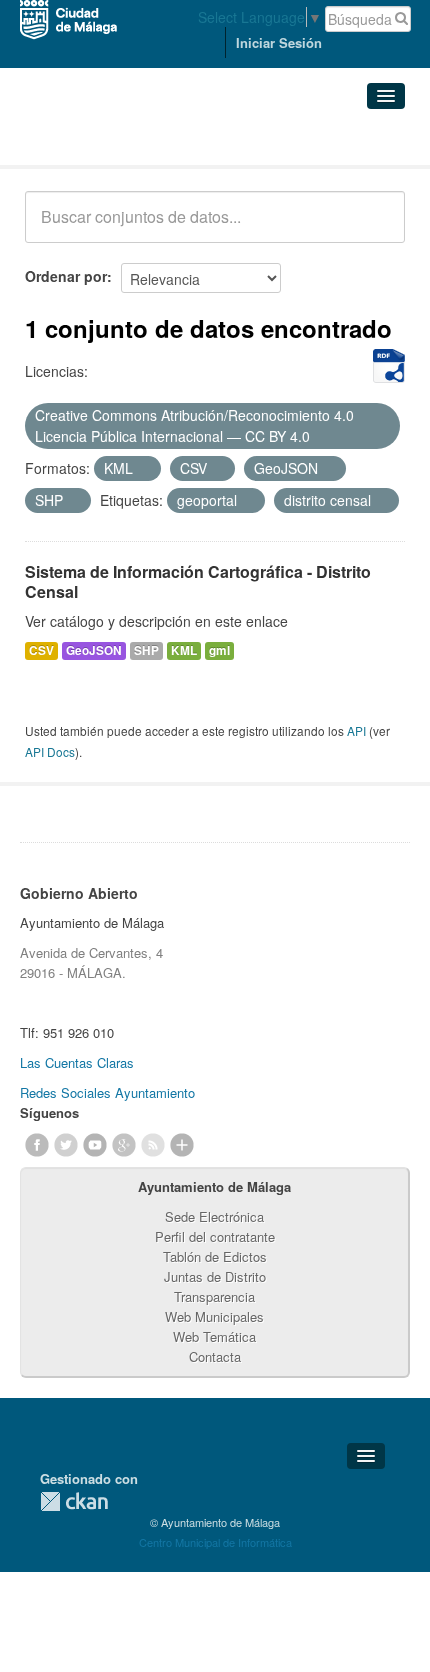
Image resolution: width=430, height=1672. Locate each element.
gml (219, 650)
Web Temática (214, 1336)
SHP (146, 650)
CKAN (74, 1501)
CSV (41, 650)
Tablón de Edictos (215, 1256)
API (356, 730)
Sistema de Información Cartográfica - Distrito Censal (198, 582)
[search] (376, 228)
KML (184, 650)
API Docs (50, 751)
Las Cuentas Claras (77, 1062)
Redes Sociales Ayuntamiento (107, 1092)
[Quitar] (321, 437)
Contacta (215, 1356)
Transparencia (214, 1296)
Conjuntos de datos (113, 140)
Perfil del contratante (215, 1236)
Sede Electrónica (214, 1216)
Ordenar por (66, 276)
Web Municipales (214, 1316)
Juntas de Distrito (215, 1276)
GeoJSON (94, 650)
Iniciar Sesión (279, 42)
